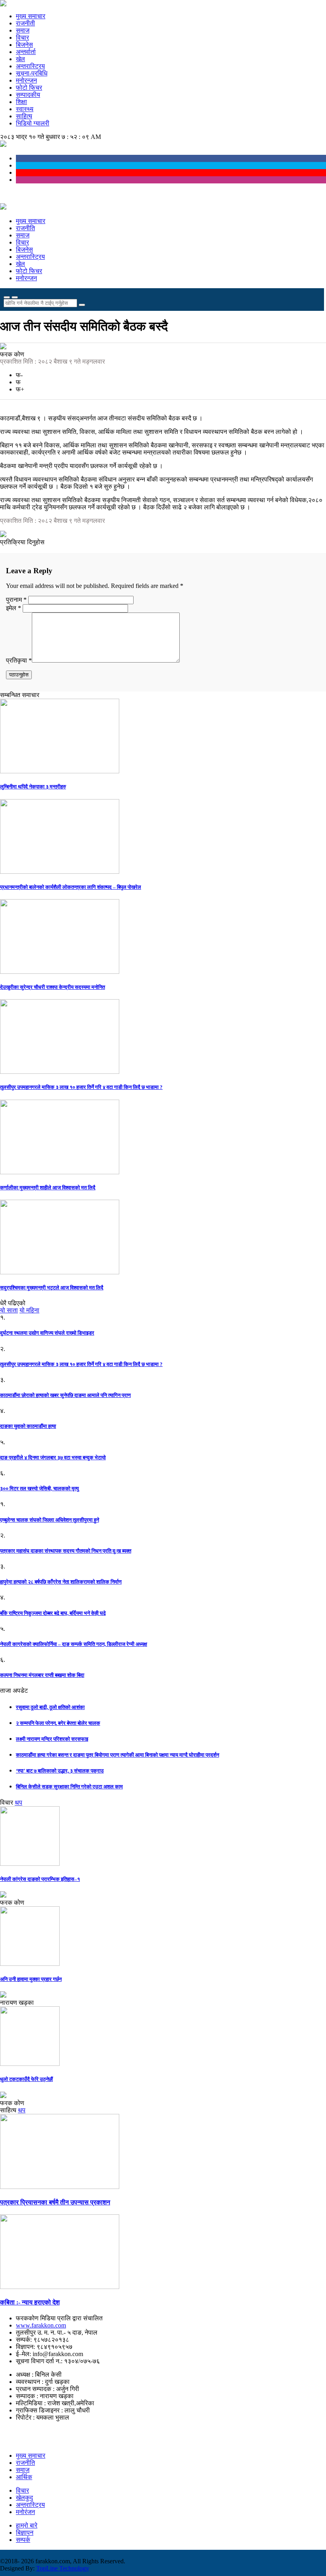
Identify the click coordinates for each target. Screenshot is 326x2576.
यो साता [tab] (9, 1310)
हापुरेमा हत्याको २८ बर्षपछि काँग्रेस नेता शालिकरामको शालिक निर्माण (61, 1582)
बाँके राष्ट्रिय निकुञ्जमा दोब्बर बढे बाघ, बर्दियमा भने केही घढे (53, 1613)
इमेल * (14, 608)
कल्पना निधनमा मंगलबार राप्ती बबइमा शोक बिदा (42, 1675)
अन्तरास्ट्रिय (30, 66)
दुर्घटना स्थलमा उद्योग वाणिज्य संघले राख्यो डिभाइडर (47, 1333)
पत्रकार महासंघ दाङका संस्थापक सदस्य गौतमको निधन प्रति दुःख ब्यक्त (66, 1551)
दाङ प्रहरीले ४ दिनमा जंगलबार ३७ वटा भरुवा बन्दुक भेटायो (53, 1458)
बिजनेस (24, 45)
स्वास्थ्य (25, 109)
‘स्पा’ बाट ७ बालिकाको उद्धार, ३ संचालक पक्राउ (60, 1771)
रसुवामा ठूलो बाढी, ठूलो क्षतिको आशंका (50, 1707)
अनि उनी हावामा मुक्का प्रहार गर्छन (31, 1979)
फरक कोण (12, 354)
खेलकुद (24, 2498)
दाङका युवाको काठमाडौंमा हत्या (28, 1426)
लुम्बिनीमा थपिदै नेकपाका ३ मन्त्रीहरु (33, 787)
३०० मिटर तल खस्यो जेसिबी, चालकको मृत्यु (39, 1488)
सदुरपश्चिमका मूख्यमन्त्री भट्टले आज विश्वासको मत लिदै (52, 1288)
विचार (22, 38)
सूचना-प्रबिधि (32, 73)
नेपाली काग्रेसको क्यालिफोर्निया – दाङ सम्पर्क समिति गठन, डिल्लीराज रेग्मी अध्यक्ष (74, 1644)
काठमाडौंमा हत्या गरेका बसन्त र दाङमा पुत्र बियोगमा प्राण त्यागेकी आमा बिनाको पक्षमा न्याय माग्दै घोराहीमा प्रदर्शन (117, 1755)
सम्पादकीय (28, 95)
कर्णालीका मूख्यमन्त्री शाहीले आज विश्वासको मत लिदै (48, 1188)
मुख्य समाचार (31, 16)
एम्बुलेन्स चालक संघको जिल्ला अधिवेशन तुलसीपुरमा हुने (49, 1520)
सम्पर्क (23, 2540)
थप (18, 1802)
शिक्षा (21, 102)
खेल (20, 59)
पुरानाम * (17, 600)
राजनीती (25, 23)
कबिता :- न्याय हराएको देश (30, 2302)
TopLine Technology (63, 2568)
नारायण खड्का (17, 2003)
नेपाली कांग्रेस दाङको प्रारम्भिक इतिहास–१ (40, 1879)
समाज (23, 30)
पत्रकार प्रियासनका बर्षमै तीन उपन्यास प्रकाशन (55, 2202)
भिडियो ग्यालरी (33, 123)
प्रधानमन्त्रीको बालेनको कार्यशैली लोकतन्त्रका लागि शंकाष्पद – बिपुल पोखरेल (71, 887)
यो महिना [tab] (29, 1310)
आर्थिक (24, 2477)
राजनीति (25, 228)
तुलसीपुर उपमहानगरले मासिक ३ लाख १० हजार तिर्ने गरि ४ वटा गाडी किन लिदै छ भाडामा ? (81, 1087)
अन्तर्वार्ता (26, 52)
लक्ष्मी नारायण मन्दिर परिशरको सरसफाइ (52, 1739)
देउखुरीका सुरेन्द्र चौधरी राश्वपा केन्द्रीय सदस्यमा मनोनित (52, 987)
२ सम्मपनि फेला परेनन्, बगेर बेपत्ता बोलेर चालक (58, 1723)
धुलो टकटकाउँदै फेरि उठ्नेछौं (26, 2079)
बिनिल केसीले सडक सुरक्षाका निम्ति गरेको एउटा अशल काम (69, 1787)
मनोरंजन (25, 2512)
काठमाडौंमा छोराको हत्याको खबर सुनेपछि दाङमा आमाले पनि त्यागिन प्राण (65, 1395)
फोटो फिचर (29, 88)
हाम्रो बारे (27, 2525)
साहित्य (24, 116)
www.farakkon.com (41, 2325)
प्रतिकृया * (19, 660)
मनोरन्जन (26, 80)
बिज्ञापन (25, 2533)
